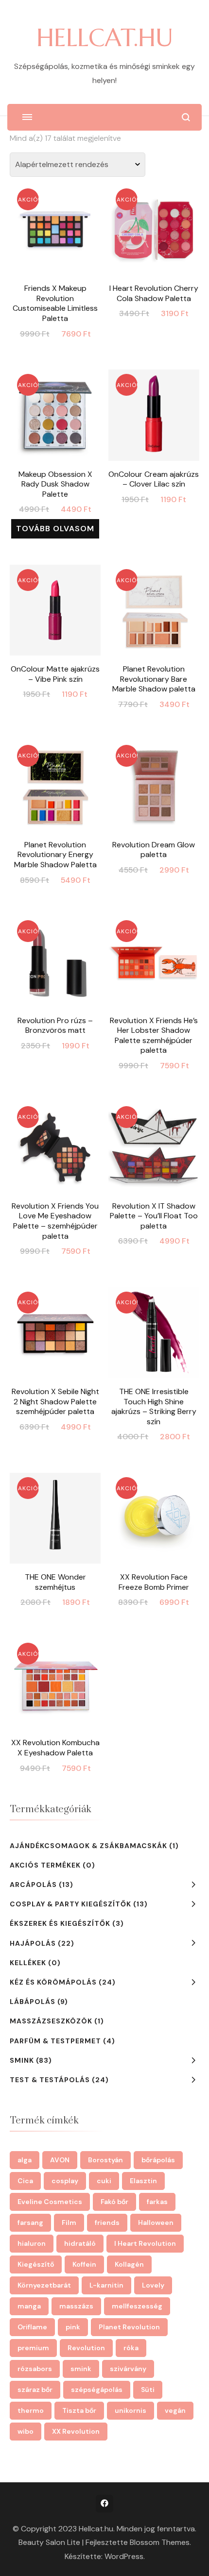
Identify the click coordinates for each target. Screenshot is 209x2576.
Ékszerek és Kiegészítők (60, 1923)
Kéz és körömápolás (53, 1982)
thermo (31, 2410)
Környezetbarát (44, 2285)
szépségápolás (97, 2390)
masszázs (76, 2306)
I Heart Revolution (145, 2243)
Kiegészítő (36, 2264)
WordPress (124, 2556)
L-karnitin (106, 2285)
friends (107, 2222)
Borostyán (105, 2160)
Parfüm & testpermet (55, 2041)
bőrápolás (158, 2160)
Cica (25, 2181)
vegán (175, 2410)
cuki (104, 2181)
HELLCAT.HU (105, 38)
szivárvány (128, 2369)
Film (69, 2222)
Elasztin (143, 2181)
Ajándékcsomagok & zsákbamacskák (88, 1846)
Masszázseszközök (51, 2021)
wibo (26, 2431)
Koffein (84, 2264)
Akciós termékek (45, 1865)
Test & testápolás (50, 2080)
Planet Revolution (129, 2327)
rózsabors (35, 2369)
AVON (60, 2160)
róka (131, 2348)
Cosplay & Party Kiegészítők (70, 1904)
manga (29, 2306)
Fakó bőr (114, 2202)
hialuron (32, 2243)
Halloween (156, 2222)
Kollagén (129, 2264)
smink (81, 2369)
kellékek (28, 1963)
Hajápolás (33, 1943)
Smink (22, 2060)
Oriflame (32, 2327)
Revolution (86, 2348)
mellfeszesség (137, 2306)
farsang (30, 2222)
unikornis (131, 2410)
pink (73, 2327)
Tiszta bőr (79, 2410)
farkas (157, 2202)
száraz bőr (35, 2390)
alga (25, 2160)
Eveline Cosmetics (50, 2202)
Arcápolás (33, 1885)
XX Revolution (76, 2431)
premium (33, 2348)
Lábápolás (33, 2002)
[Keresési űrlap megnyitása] (186, 117)
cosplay (65, 2181)
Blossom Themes (160, 2542)
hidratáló (80, 2243)
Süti (148, 2390)
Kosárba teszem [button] (55, 245)
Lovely (153, 2285)
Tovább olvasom (55, 529)
